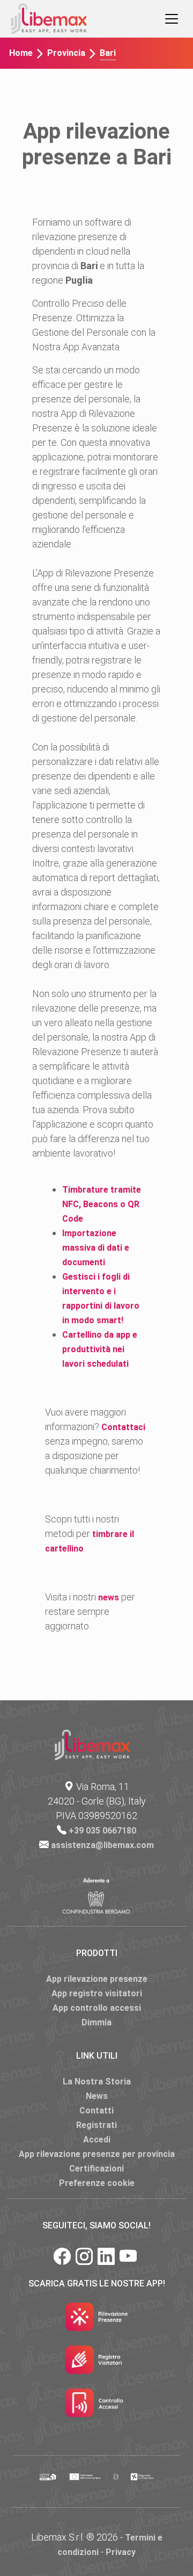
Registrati (96, 2125)
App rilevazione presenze (97, 1979)
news (109, 1597)
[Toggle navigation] (172, 19)
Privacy (121, 2552)
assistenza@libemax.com (102, 1845)
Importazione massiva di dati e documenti (96, 1248)
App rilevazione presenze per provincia (97, 2154)
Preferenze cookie (97, 2183)
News (97, 2096)
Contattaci (123, 1427)
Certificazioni (96, 2169)
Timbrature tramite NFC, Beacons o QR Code (102, 1204)
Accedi (97, 2140)
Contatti (96, 2110)
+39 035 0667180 (102, 1831)
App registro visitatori (97, 1993)
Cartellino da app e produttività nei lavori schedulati (100, 1349)
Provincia (66, 53)
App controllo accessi (97, 2008)
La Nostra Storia (97, 2081)
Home (21, 53)
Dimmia (96, 2022)
